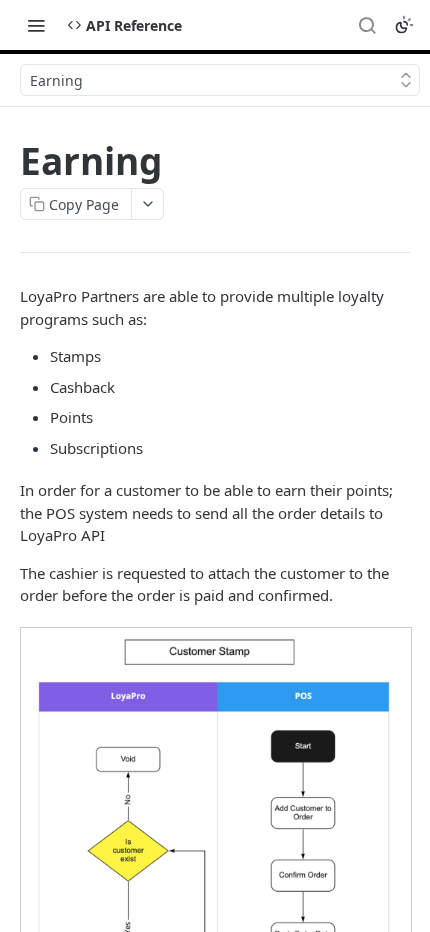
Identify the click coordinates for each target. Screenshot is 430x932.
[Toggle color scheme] (404, 25)
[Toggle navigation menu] (36, 25)
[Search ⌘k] (367, 25)
